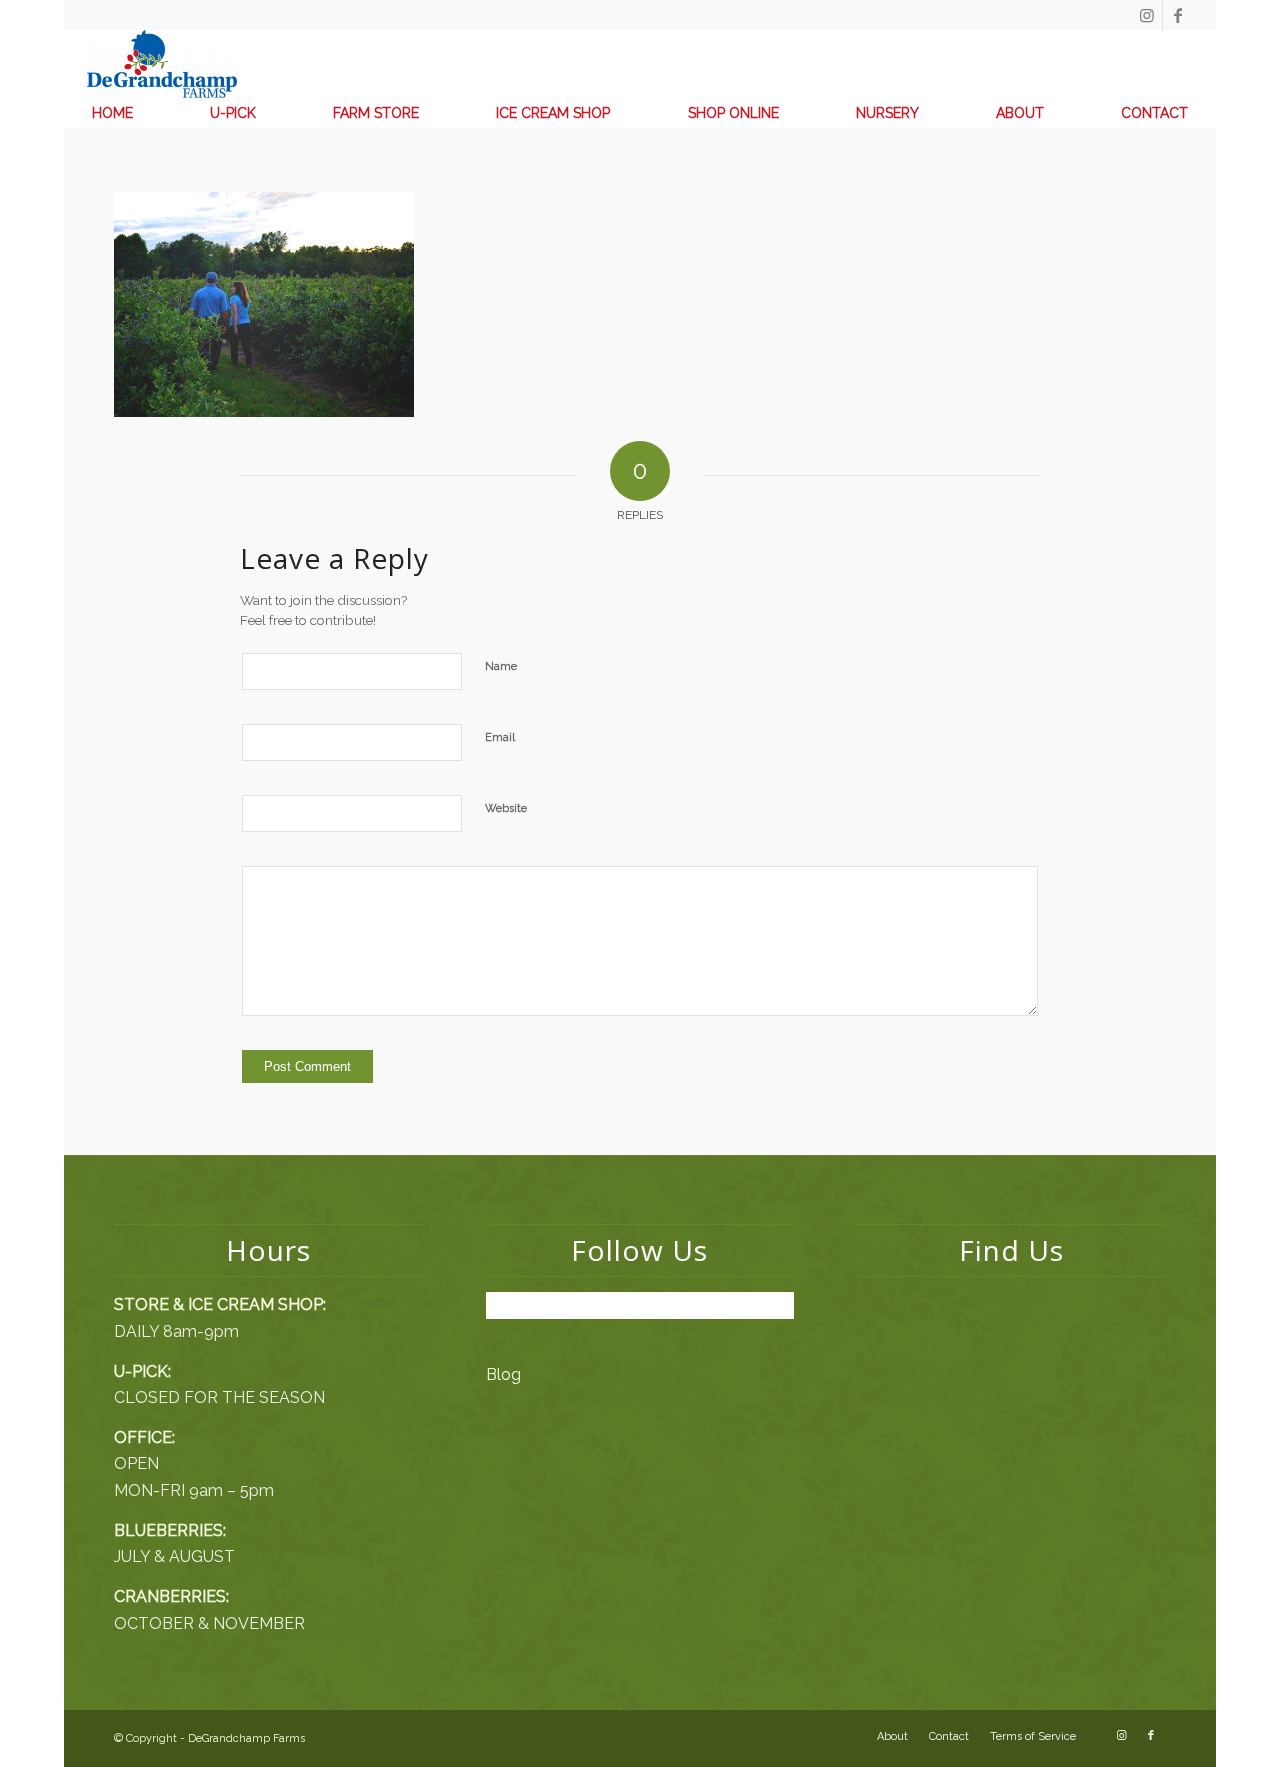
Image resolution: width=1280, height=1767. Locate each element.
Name (501, 666)
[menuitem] (112, 113)
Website (506, 808)
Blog (503, 1374)
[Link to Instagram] (1147, 15)
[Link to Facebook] (1178, 15)
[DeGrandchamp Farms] (162, 64)
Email (500, 737)
